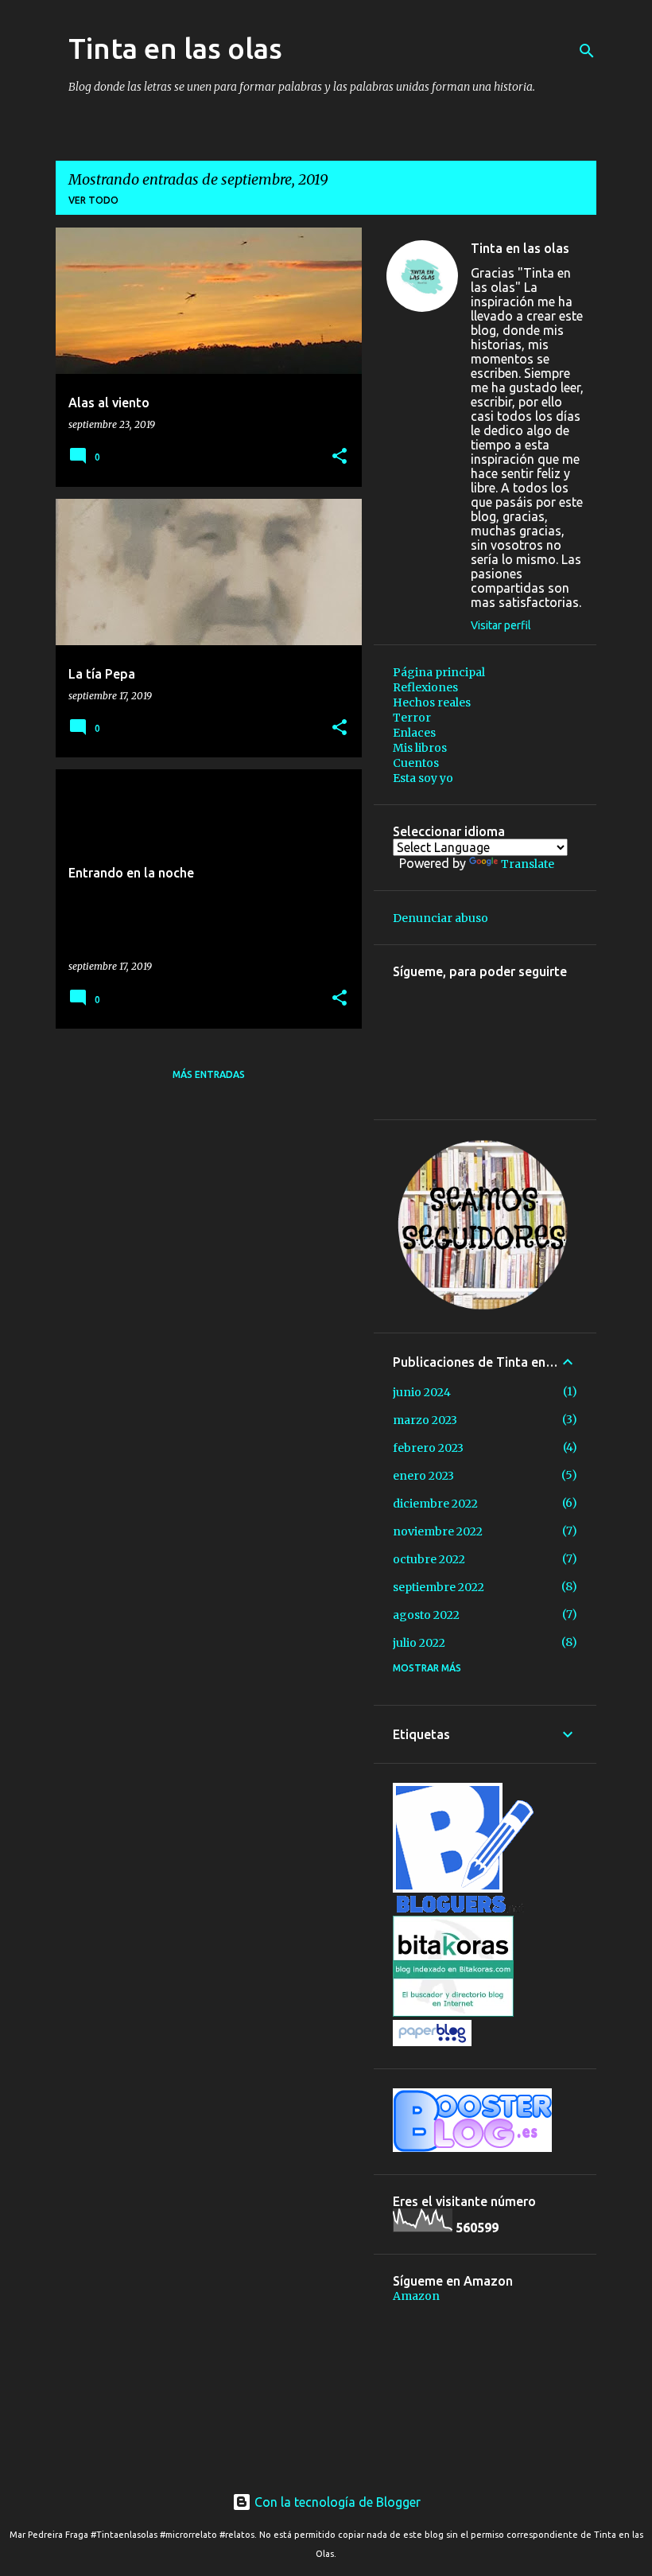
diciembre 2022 (435, 1504)
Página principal (439, 672)
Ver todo (93, 200)
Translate (528, 864)
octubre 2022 (429, 1559)
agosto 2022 (426, 1615)
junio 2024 (422, 1392)
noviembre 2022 (438, 1531)
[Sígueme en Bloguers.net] (463, 1909)
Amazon (416, 2296)
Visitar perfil (501, 625)
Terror (412, 718)
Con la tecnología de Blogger (336, 2502)
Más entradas (209, 1074)
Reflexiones (425, 687)
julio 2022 (419, 1643)
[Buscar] (587, 51)
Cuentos (416, 763)
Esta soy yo (423, 778)
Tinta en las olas (175, 48)
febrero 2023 (428, 1448)
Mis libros (420, 748)
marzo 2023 (425, 1420)
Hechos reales (432, 702)
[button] (340, 457)
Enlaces (414, 733)
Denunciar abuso (440, 918)
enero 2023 (423, 1476)
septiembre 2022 (439, 1587)
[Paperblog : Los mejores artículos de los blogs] (432, 2042)
